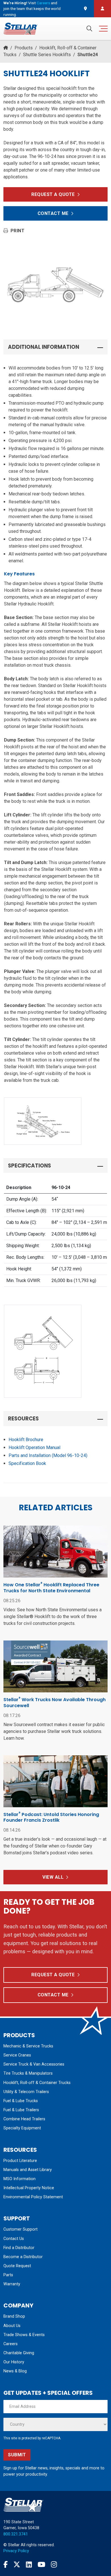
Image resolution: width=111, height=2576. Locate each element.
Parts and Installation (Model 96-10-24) (48, 1455)
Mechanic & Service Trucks (28, 2046)
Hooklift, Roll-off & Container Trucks (37, 2083)
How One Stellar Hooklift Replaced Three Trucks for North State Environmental (51, 1588)
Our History (14, 2362)
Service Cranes (17, 2055)
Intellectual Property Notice (29, 2188)
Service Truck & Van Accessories (34, 2064)
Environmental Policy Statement (33, 2197)
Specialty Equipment (22, 2128)
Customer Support (20, 2229)
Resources (20, 2150)
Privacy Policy (16, 2551)
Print (18, 231)
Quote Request (17, 2266)
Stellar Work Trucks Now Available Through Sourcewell (55, 1703)
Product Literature (20, 2161)
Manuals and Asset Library (28, 2170)
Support (17, 2218)
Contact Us (14, 2239)
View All (53, 1877)
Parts (8, 2275)
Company (18, 2305)
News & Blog (15, 2371)
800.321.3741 (16, 2534)
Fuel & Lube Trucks (21, 2101)
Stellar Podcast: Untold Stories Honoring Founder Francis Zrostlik (51, 1817)
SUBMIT (17, 2455)
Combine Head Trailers (24, 2119)
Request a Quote (53, 194)
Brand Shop (14, 2316)
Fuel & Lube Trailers (21, 2110)
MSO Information (19, 2179)
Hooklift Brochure (26, 1440)
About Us (12, 2326)
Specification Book (27, 1463)
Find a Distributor (19, 2248)
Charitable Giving (19, 2353)
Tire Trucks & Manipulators (28, 2073)
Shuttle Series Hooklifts (47, 55)
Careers (43, 3)
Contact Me (53, 213)
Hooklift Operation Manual (34, 1448)
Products (24, 48)
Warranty (12, 2284)
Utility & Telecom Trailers (26, 2092)
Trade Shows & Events (24, 2335)
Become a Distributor (23, 2257)
